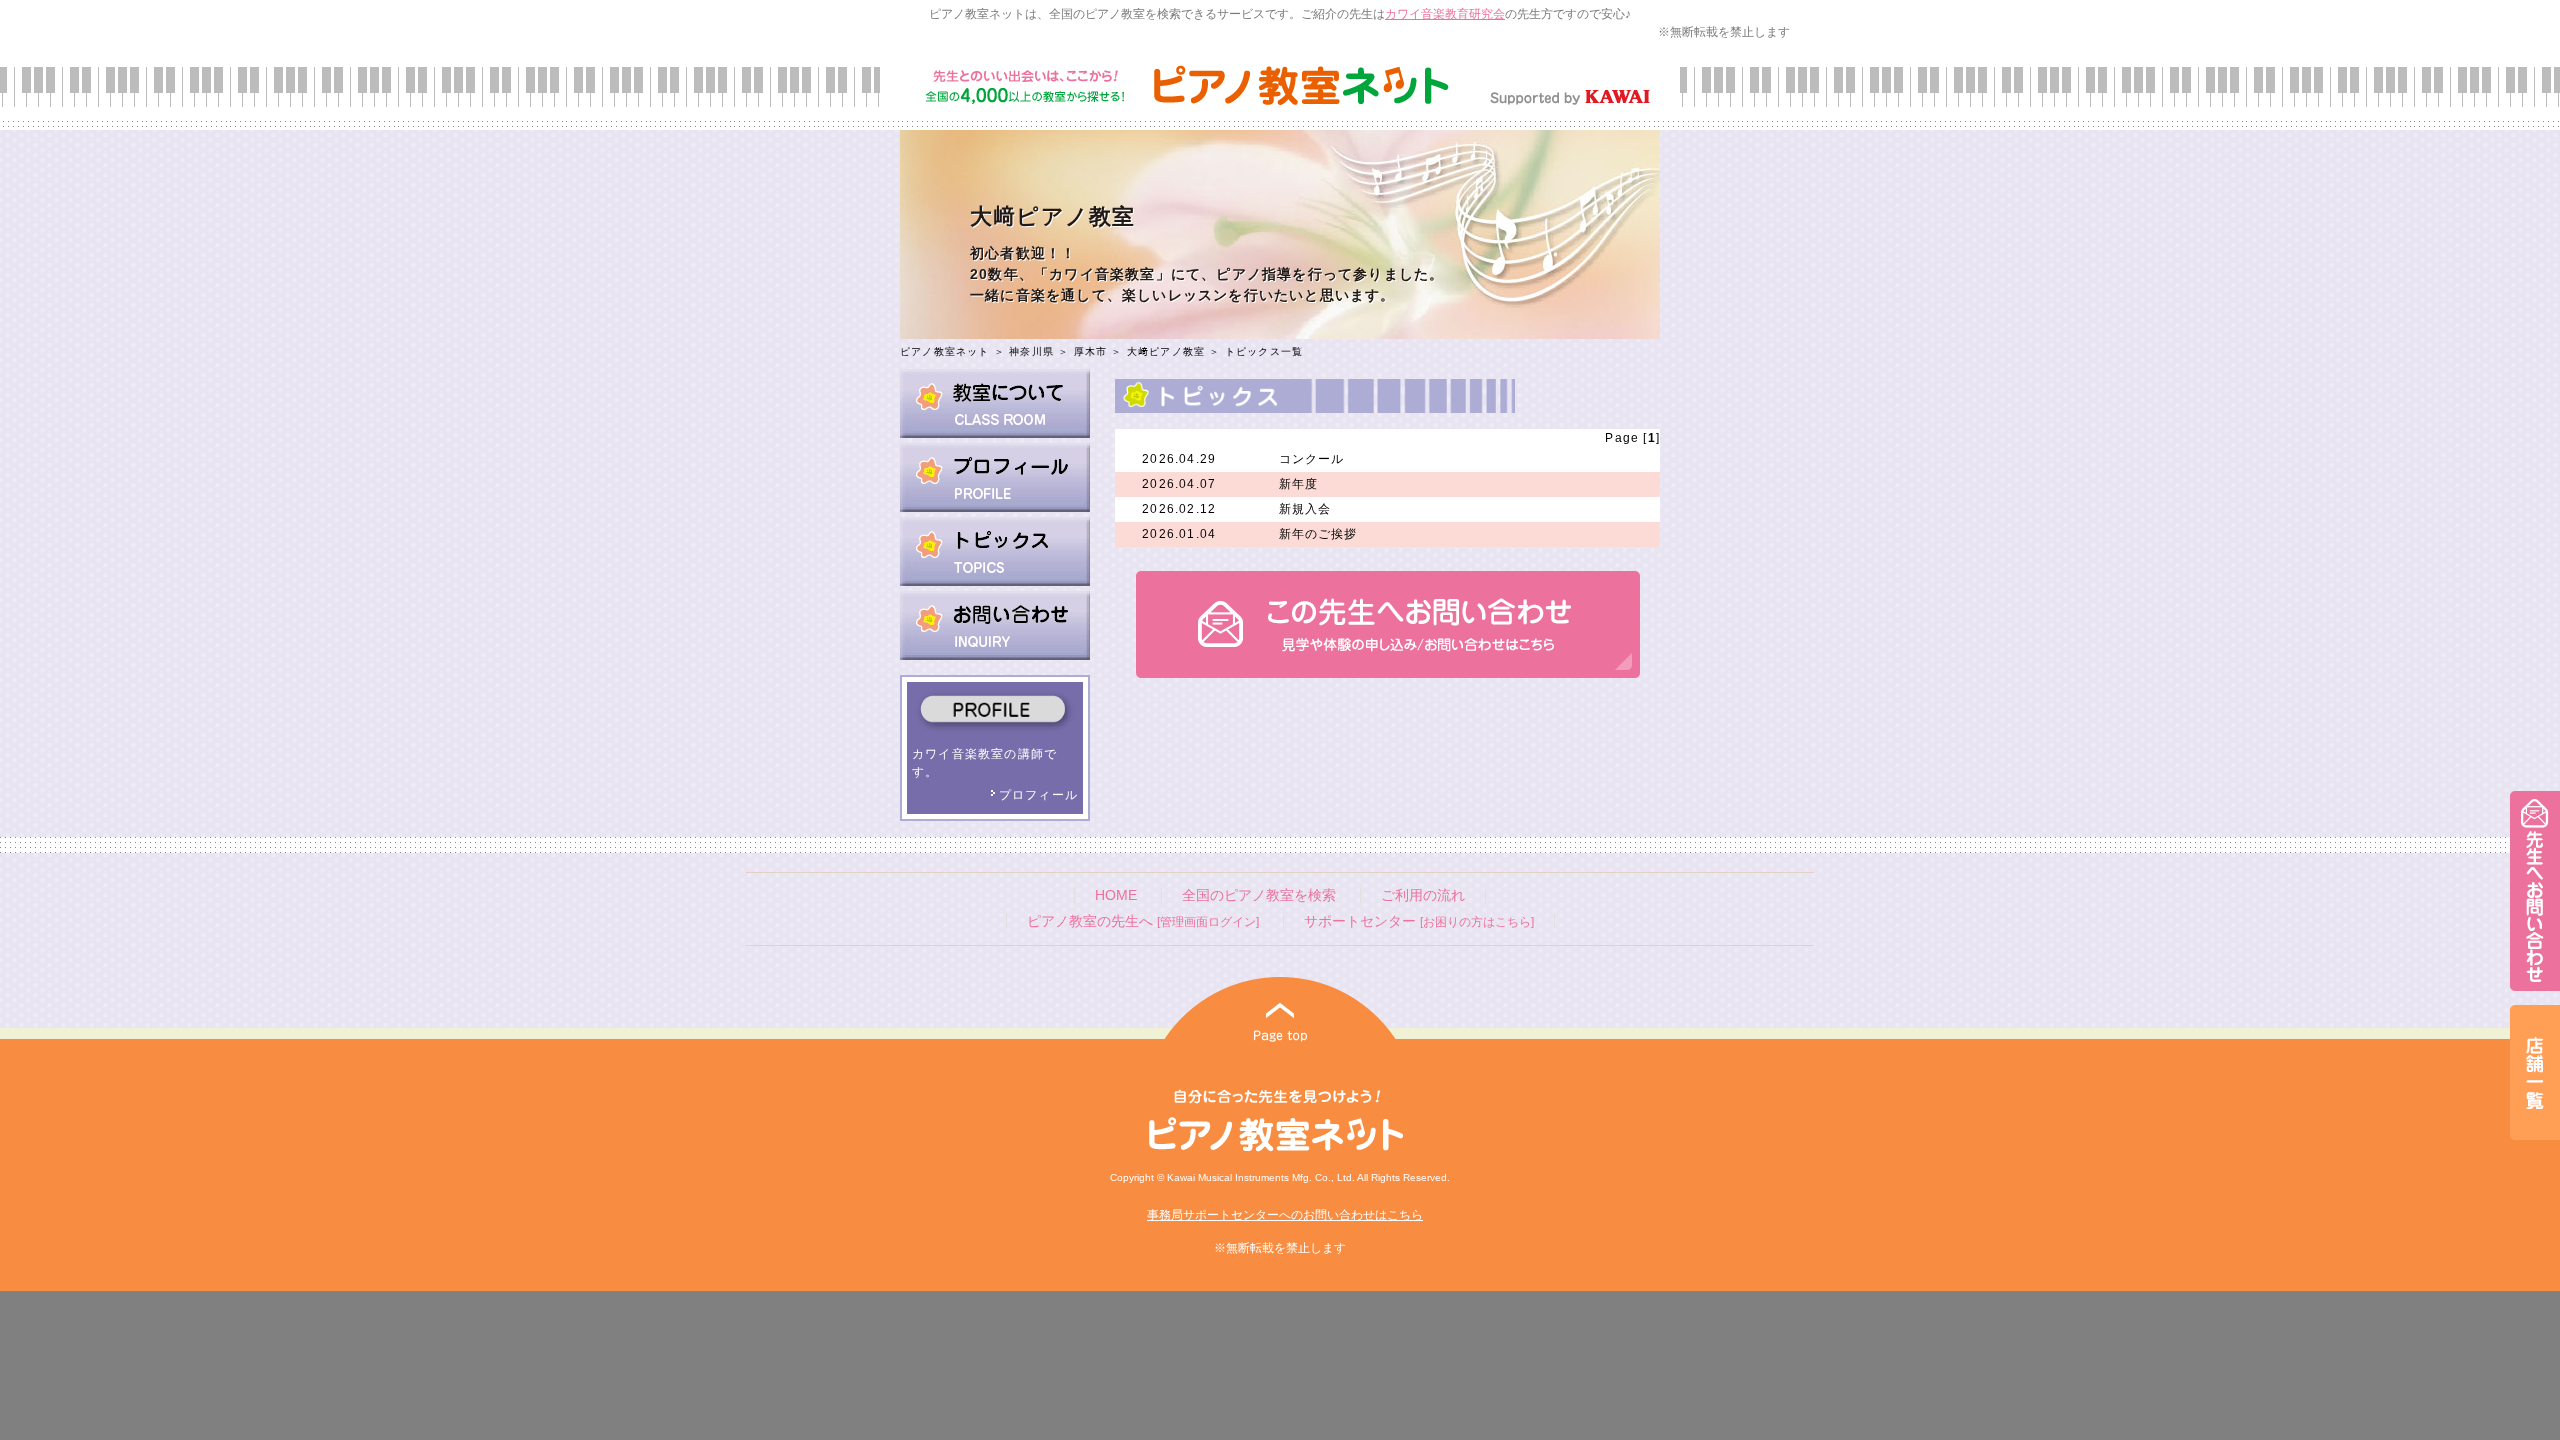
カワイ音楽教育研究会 (1445, 14)
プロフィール (1038, 795)
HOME (1116, 895)
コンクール (1312, 459)
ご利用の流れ (1423, 895)
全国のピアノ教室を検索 (1259, 895)
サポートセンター (1419, 921)
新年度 (1299, 484)
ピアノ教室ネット (945, 351)
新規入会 (1305, 509)
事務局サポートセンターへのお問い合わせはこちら (1285, 1215)
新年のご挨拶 (1318, 534)
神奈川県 (1031, 351)
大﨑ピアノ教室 (1166, 351)
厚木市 (1091, 351)
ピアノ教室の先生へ (1143, 921)
